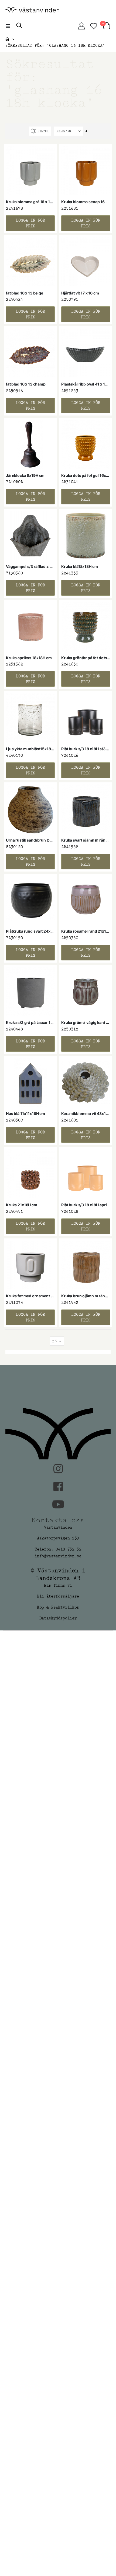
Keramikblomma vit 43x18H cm (86, 1113)
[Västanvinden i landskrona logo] (32, 10)
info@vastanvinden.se (58, 1556)
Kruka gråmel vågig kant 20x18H (86, 1022)
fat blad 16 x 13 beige (25, 293)
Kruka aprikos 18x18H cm (29, 658)
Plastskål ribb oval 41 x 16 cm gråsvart (86, 384)
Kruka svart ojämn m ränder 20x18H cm (86, 840)
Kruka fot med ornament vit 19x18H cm (30, 1296)
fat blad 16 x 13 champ (26, 384)
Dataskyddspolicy (58, 1618)
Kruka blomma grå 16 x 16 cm (30, 202)
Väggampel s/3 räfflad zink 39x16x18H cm (30, 566)
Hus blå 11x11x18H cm (25, 1113)
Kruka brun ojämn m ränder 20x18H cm (86, 1296)
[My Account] (81, 26)
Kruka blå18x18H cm (79, 566)
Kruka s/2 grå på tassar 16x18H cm (30, 1022)
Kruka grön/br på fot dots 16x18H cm (86, 658)
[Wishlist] (93, 26)
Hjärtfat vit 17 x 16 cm (80, 293)
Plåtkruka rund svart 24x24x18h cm (30, 931)
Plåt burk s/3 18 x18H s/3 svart (86, 749)
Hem (7, 39)
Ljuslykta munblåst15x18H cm (30, 749)
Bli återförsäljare (58, 1596)
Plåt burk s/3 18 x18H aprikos (86, 1205)
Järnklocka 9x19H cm (25, 475)
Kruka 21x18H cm (22, 1205)
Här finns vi (58, 1585)
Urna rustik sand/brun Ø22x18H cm (30, 840)
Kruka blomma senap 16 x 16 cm (86, 202)
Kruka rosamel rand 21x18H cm (86, 931)
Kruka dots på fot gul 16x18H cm (86, 475)
